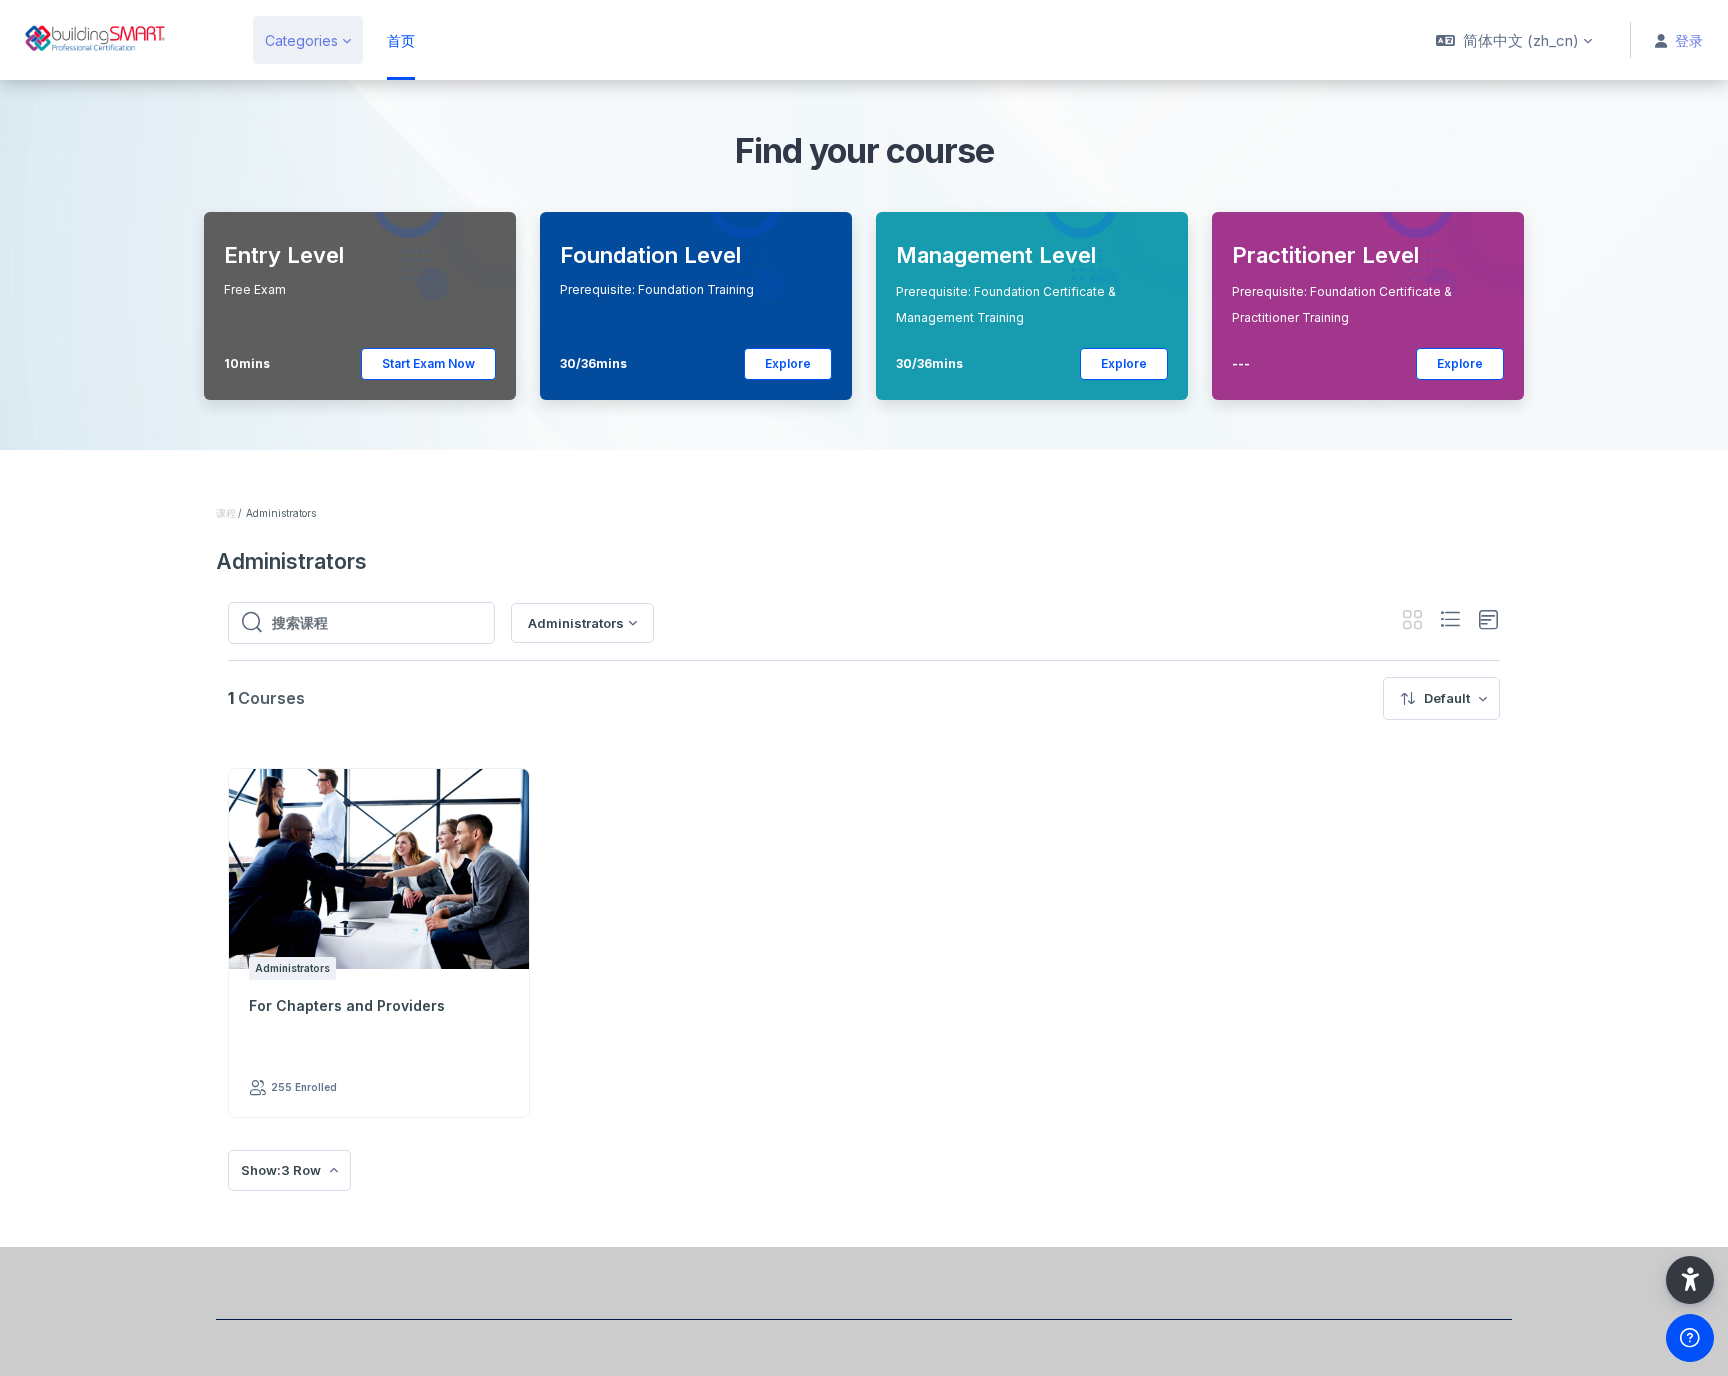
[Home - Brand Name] (114, 40)
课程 (226, 513)
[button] (1514, 40)
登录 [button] (1689, 40)
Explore (788, 363)
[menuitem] (1441, 698)
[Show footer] (1690, 1338)
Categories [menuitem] (301, 40)
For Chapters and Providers (347, 1005)
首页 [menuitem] (401, 40)
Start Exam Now (428, 363)
